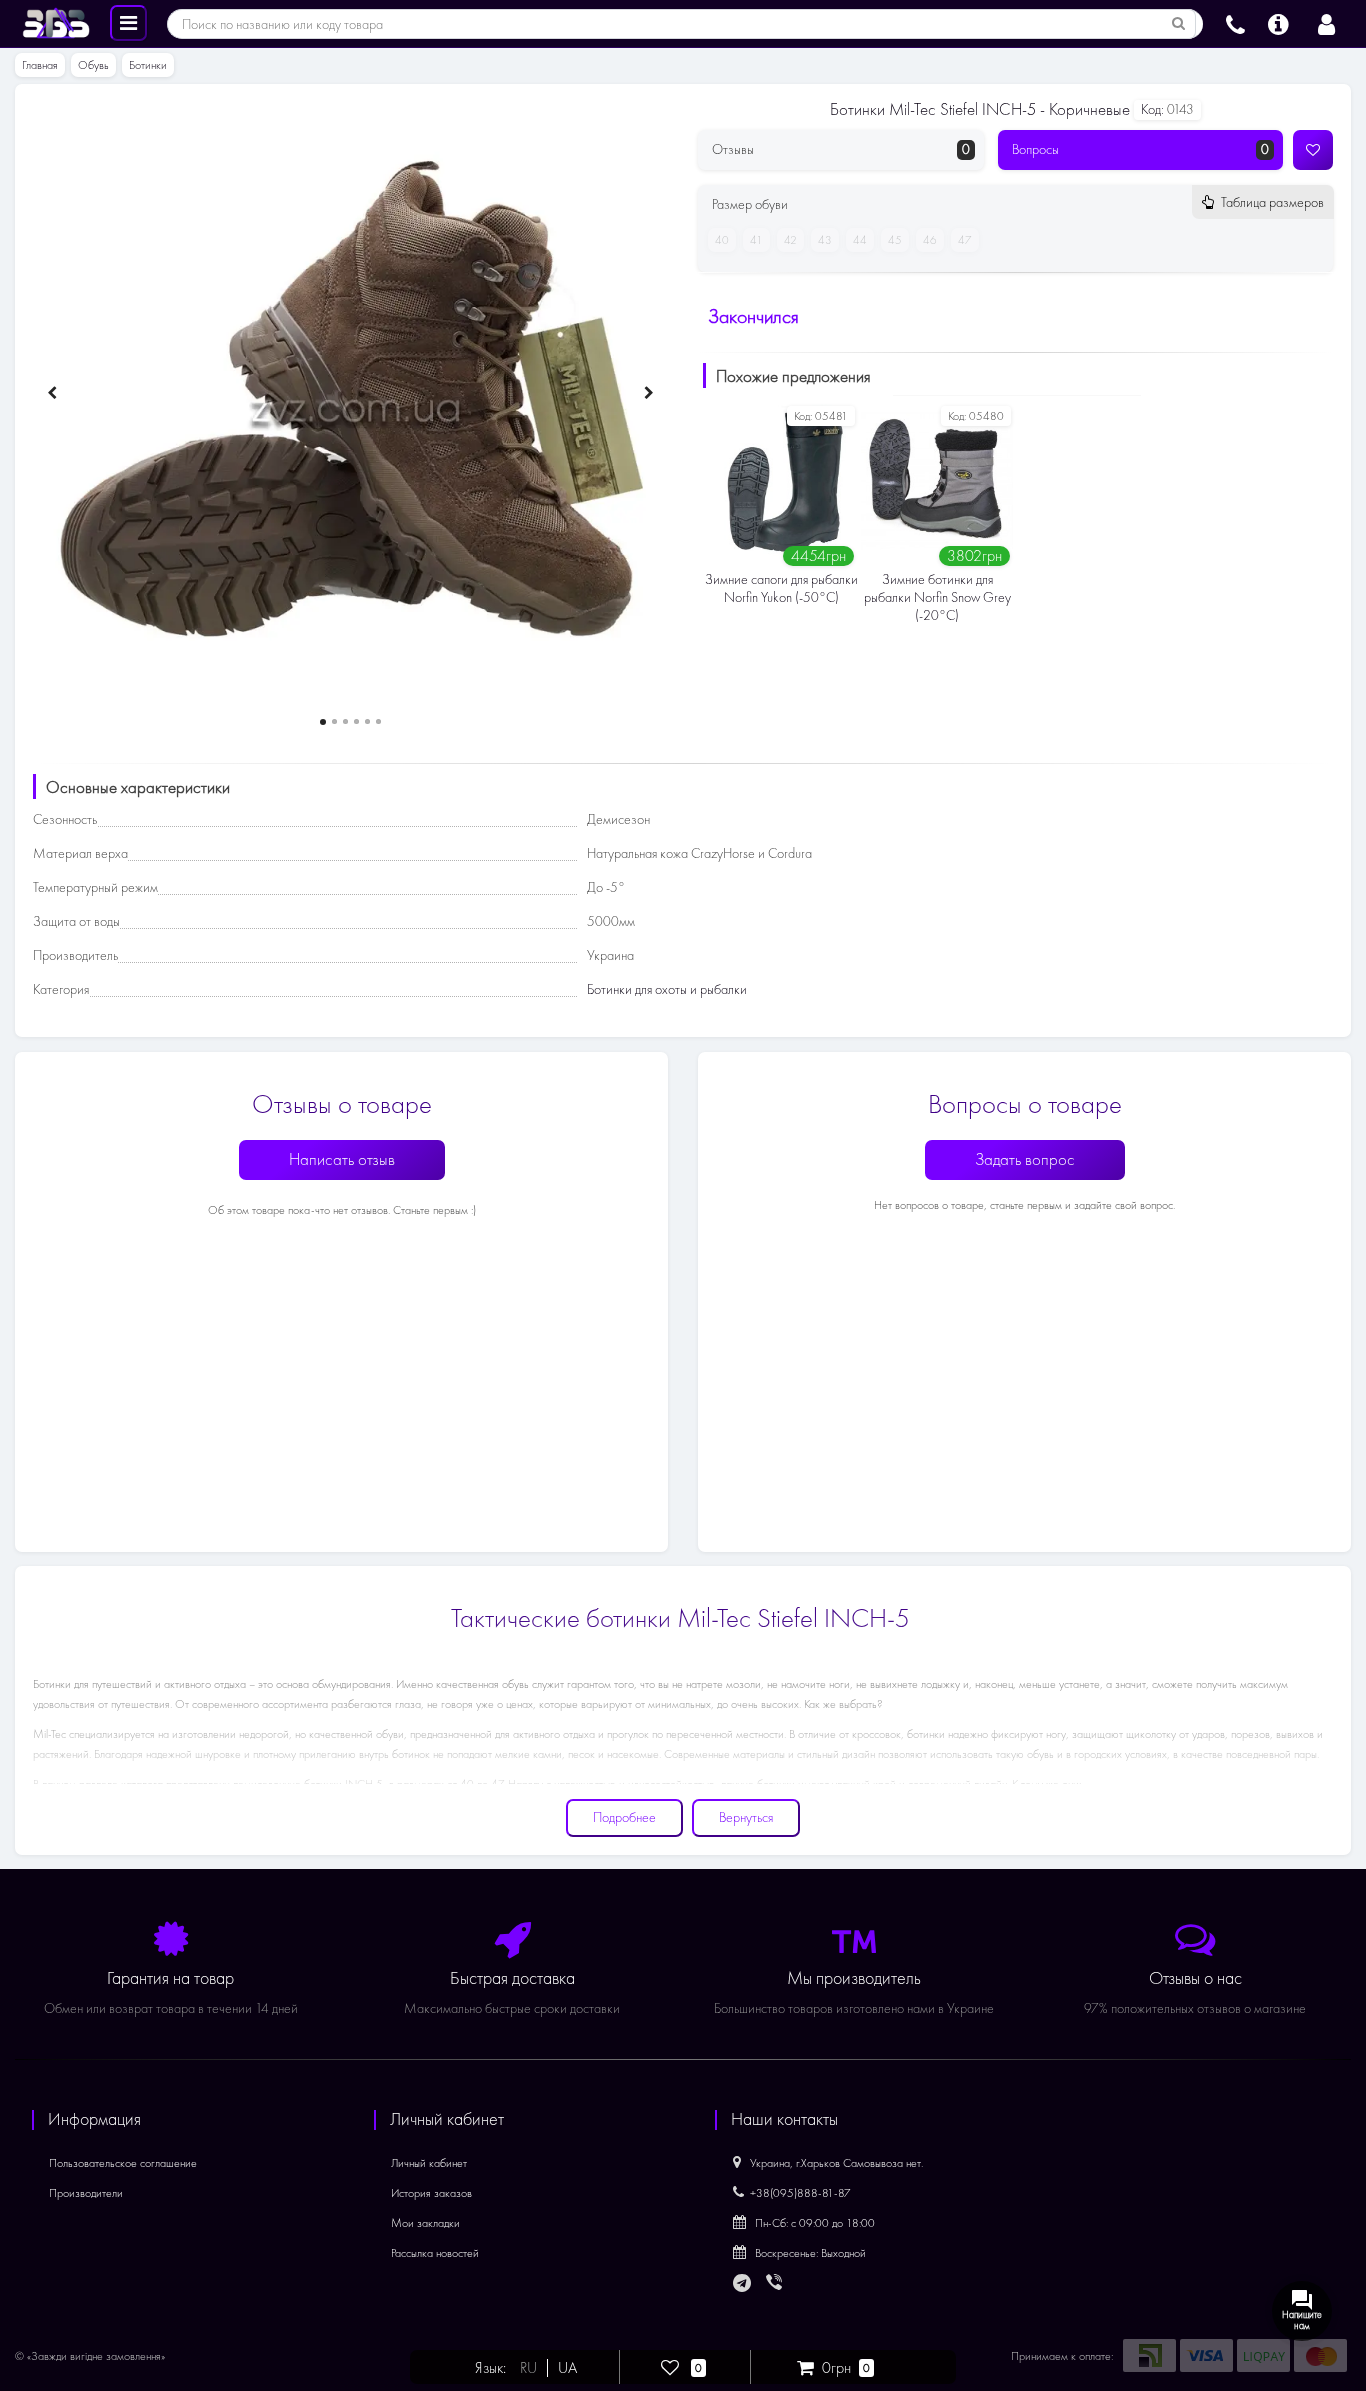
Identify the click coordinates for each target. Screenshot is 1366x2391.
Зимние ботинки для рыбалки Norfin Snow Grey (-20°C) (937, 597)
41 (756, 240)
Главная (40, 65)
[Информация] (1278, 22)
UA (567, 2368)
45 (895, 240)
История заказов (431, 2193)
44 (860, 240)
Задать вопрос (1025, 1159)
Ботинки (148, 65)
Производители (86, 2193)
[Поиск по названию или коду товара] (1179, 24)
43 (825, 240)
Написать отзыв (342, 1159)
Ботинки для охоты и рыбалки (667, 989)
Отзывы (841, 149)
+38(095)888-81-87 (800, 2193)
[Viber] (776, 2284)
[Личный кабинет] (1326, 22)
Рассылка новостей (435, 2253)
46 (930, 240)
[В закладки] (1313, 150)
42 (790, 240)
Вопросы (1141, 149)
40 (722, 240)
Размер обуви (1017, 204)
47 (965, 240)
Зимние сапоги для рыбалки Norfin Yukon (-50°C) (781, 588)
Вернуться (746, 1817)
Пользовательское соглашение (123, 2163)
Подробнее (624, 1817)
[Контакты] (1235, 22)
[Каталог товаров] (128, 22)
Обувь (93, 65)
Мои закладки (425, 2223)
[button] (323, 722)
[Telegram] (743, 2284)
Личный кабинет (429, 2163)
